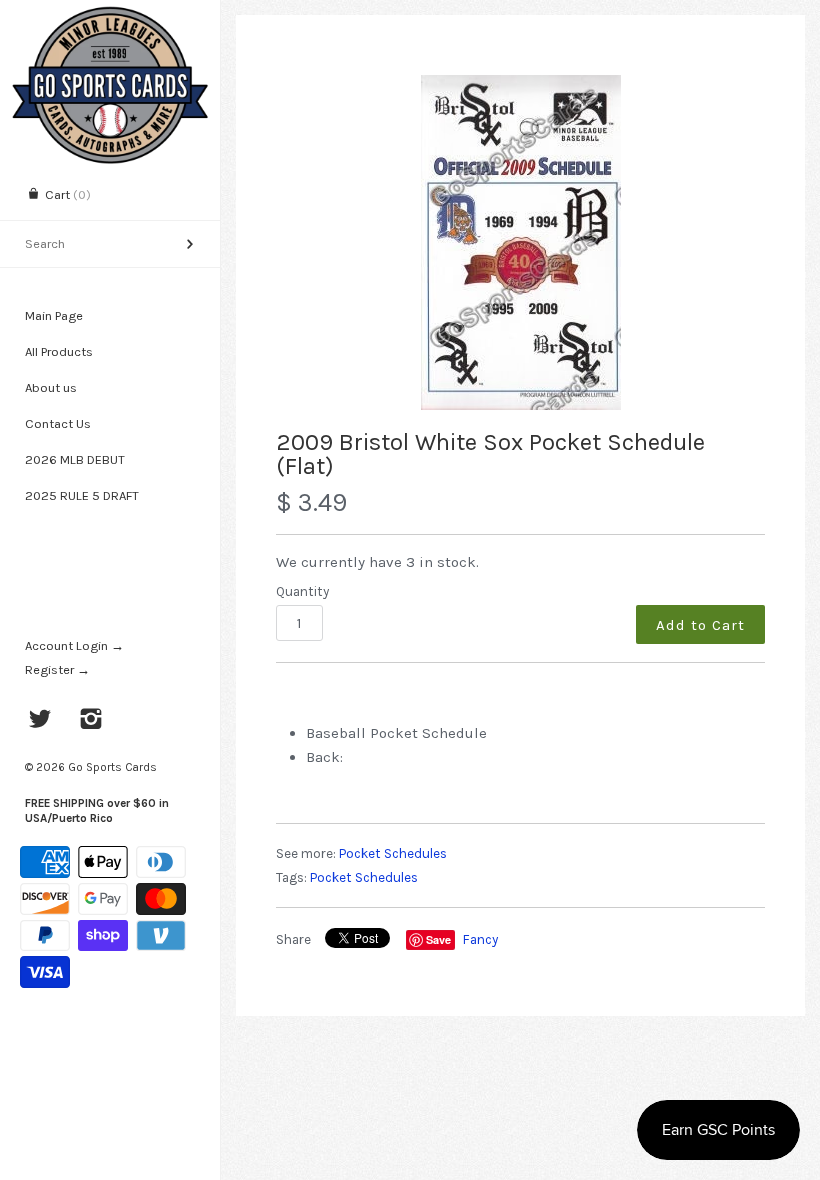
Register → (57, 669)
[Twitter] (40, 721)
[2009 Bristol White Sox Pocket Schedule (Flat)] (520, 242)
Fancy (480, 939)
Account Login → (74, 645)
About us (51, 387)
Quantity (302, 591)
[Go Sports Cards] (110, 17)
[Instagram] (91, 721)
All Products (59, 351)
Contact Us (58, 423)
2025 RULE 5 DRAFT (82, 495)
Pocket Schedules (393, 853)
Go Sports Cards (112, 767)
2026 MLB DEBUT (75, 459)
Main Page (54, 315)
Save (438, 939)
